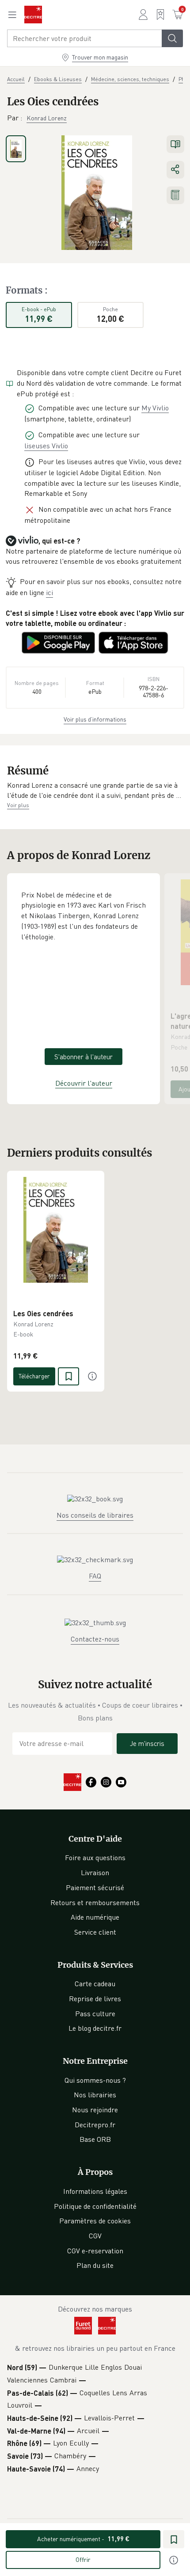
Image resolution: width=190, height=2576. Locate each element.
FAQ (95, 1576)
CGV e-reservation (95, 2251)
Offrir (83, 2559)
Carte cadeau (95, 1984)
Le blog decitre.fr (95, 2028)
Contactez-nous (95, 1639)
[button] (95, 791)
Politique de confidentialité (95, 2206)
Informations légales (95, 2191)
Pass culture (95, 2014)
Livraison (95, 1872)
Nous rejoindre (95, 2110)
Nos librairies (95, 2095)
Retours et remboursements (95, 1902)
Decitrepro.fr (95, 2125)
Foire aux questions (95, 1858)
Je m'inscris (147, 1743)
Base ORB (95, 2139)
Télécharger (34, 1376)
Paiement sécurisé (95, 1887)
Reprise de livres (95, 1999)
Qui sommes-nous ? (95, 2080)
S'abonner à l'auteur (84, 1057)
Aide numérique (95, 1917)
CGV (95, 2236)
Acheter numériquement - (83, 2539)
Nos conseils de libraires (95, 1515)
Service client (95, 1932)
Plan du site (95, 2265)
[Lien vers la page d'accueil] (33, 15)
